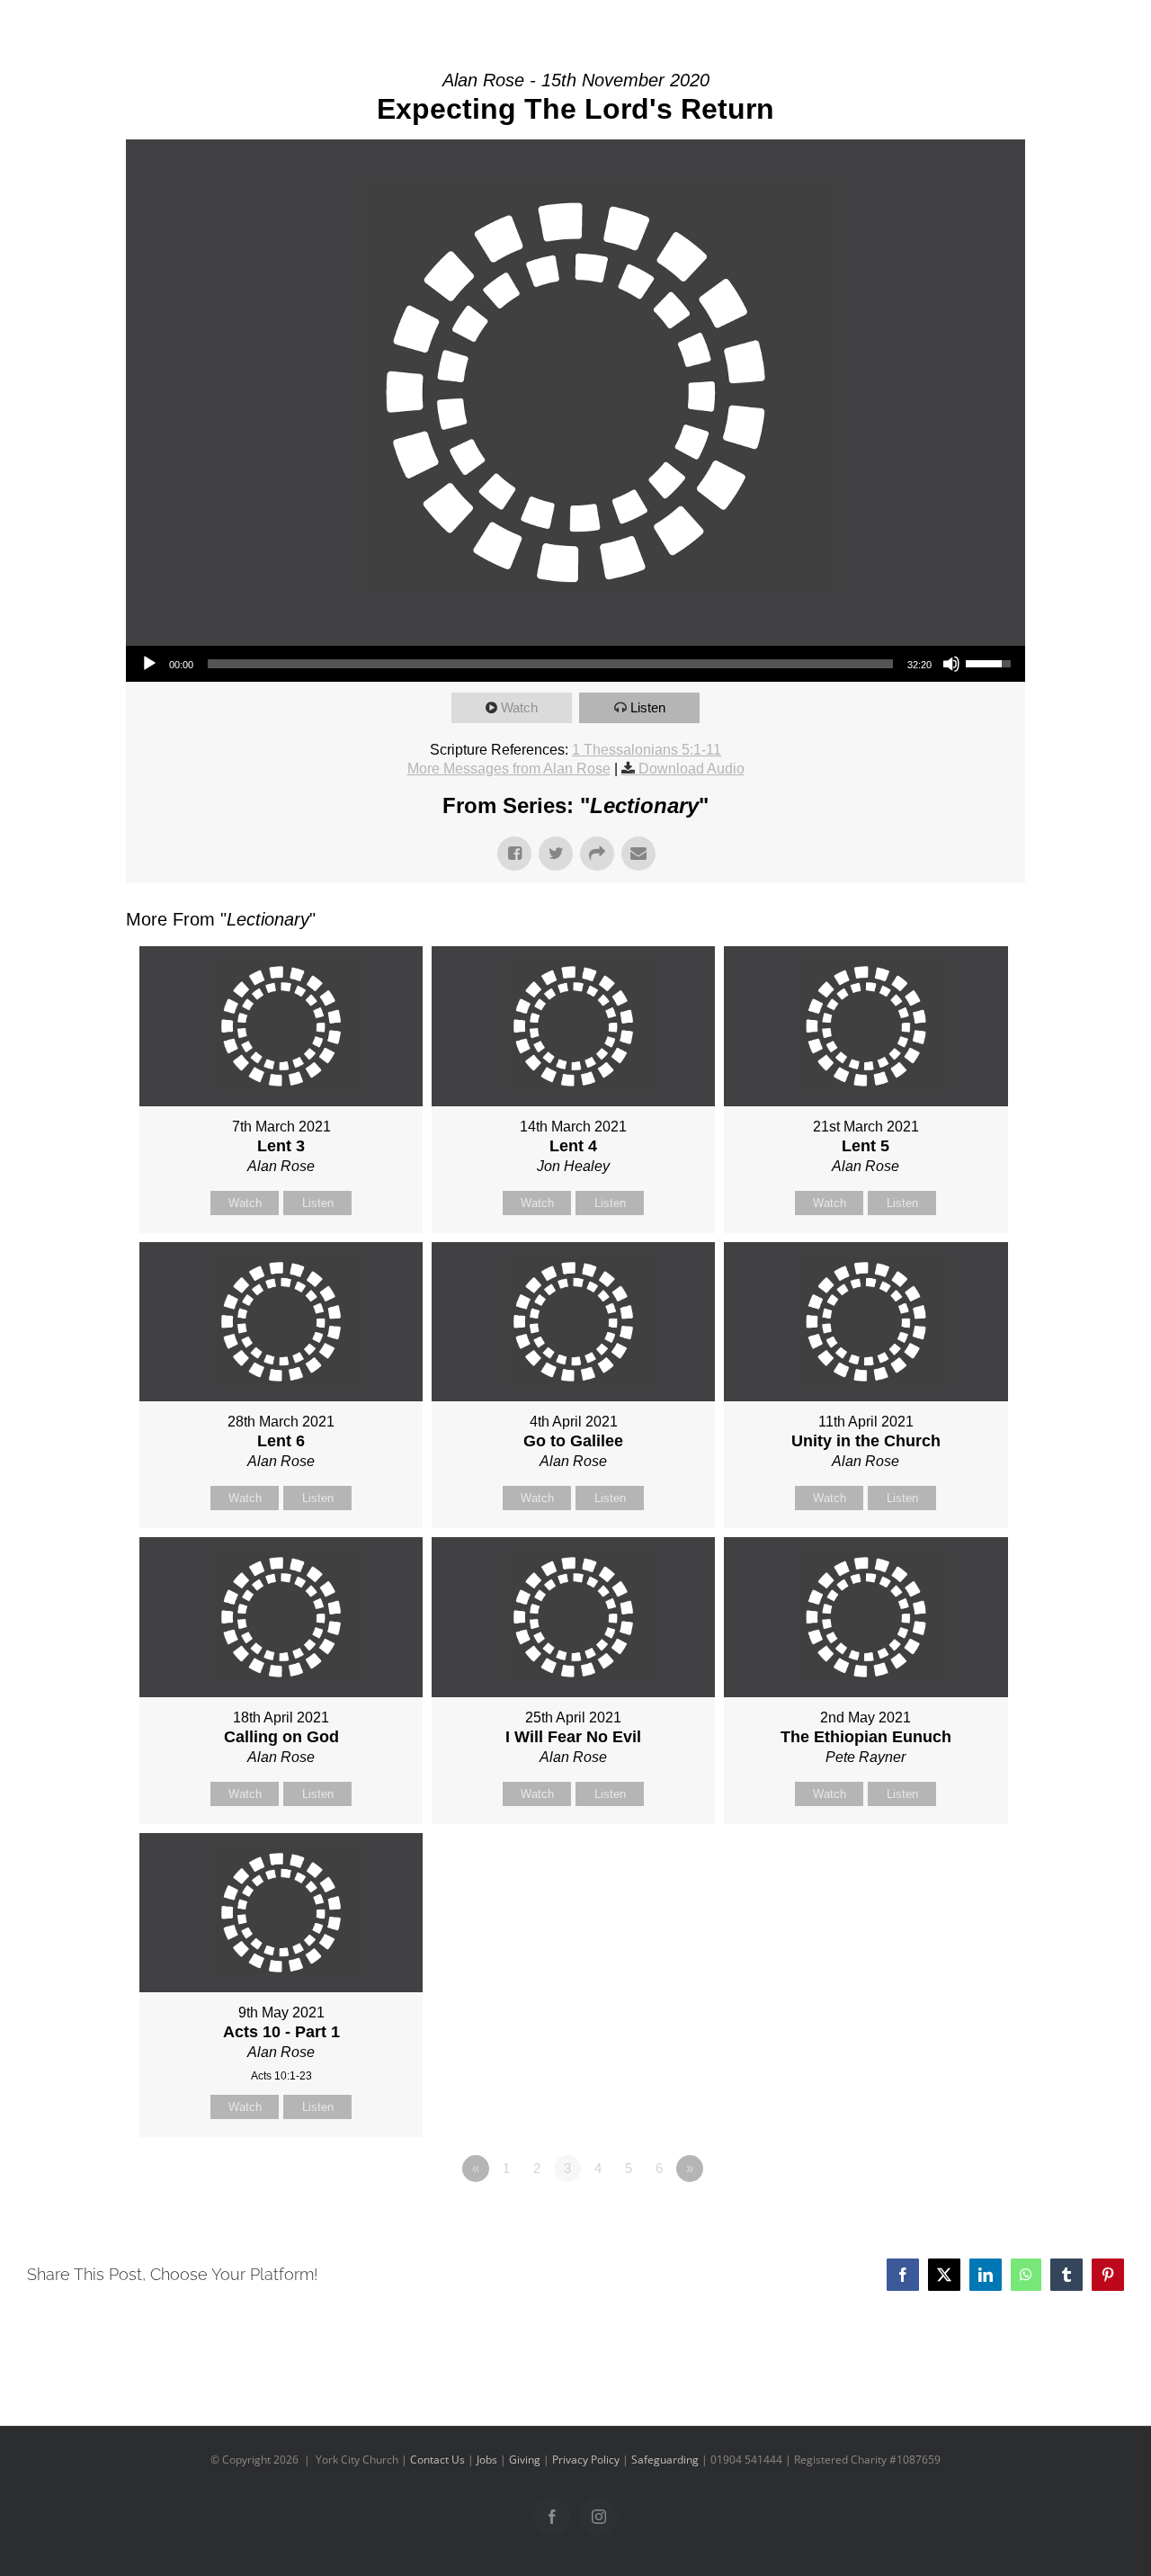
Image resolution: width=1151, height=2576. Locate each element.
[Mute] (951, 664)
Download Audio (691, 769)
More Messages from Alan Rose (509, 769)
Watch (519, 707)
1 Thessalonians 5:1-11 (647, 750)
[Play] (149, 664)
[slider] (550, 664)
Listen (648, 707)
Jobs (487, 2460)
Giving (525, 2460)
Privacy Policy (586, 2460)
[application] (575, 664)
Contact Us (437, 2460)
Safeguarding (665, 2460)
